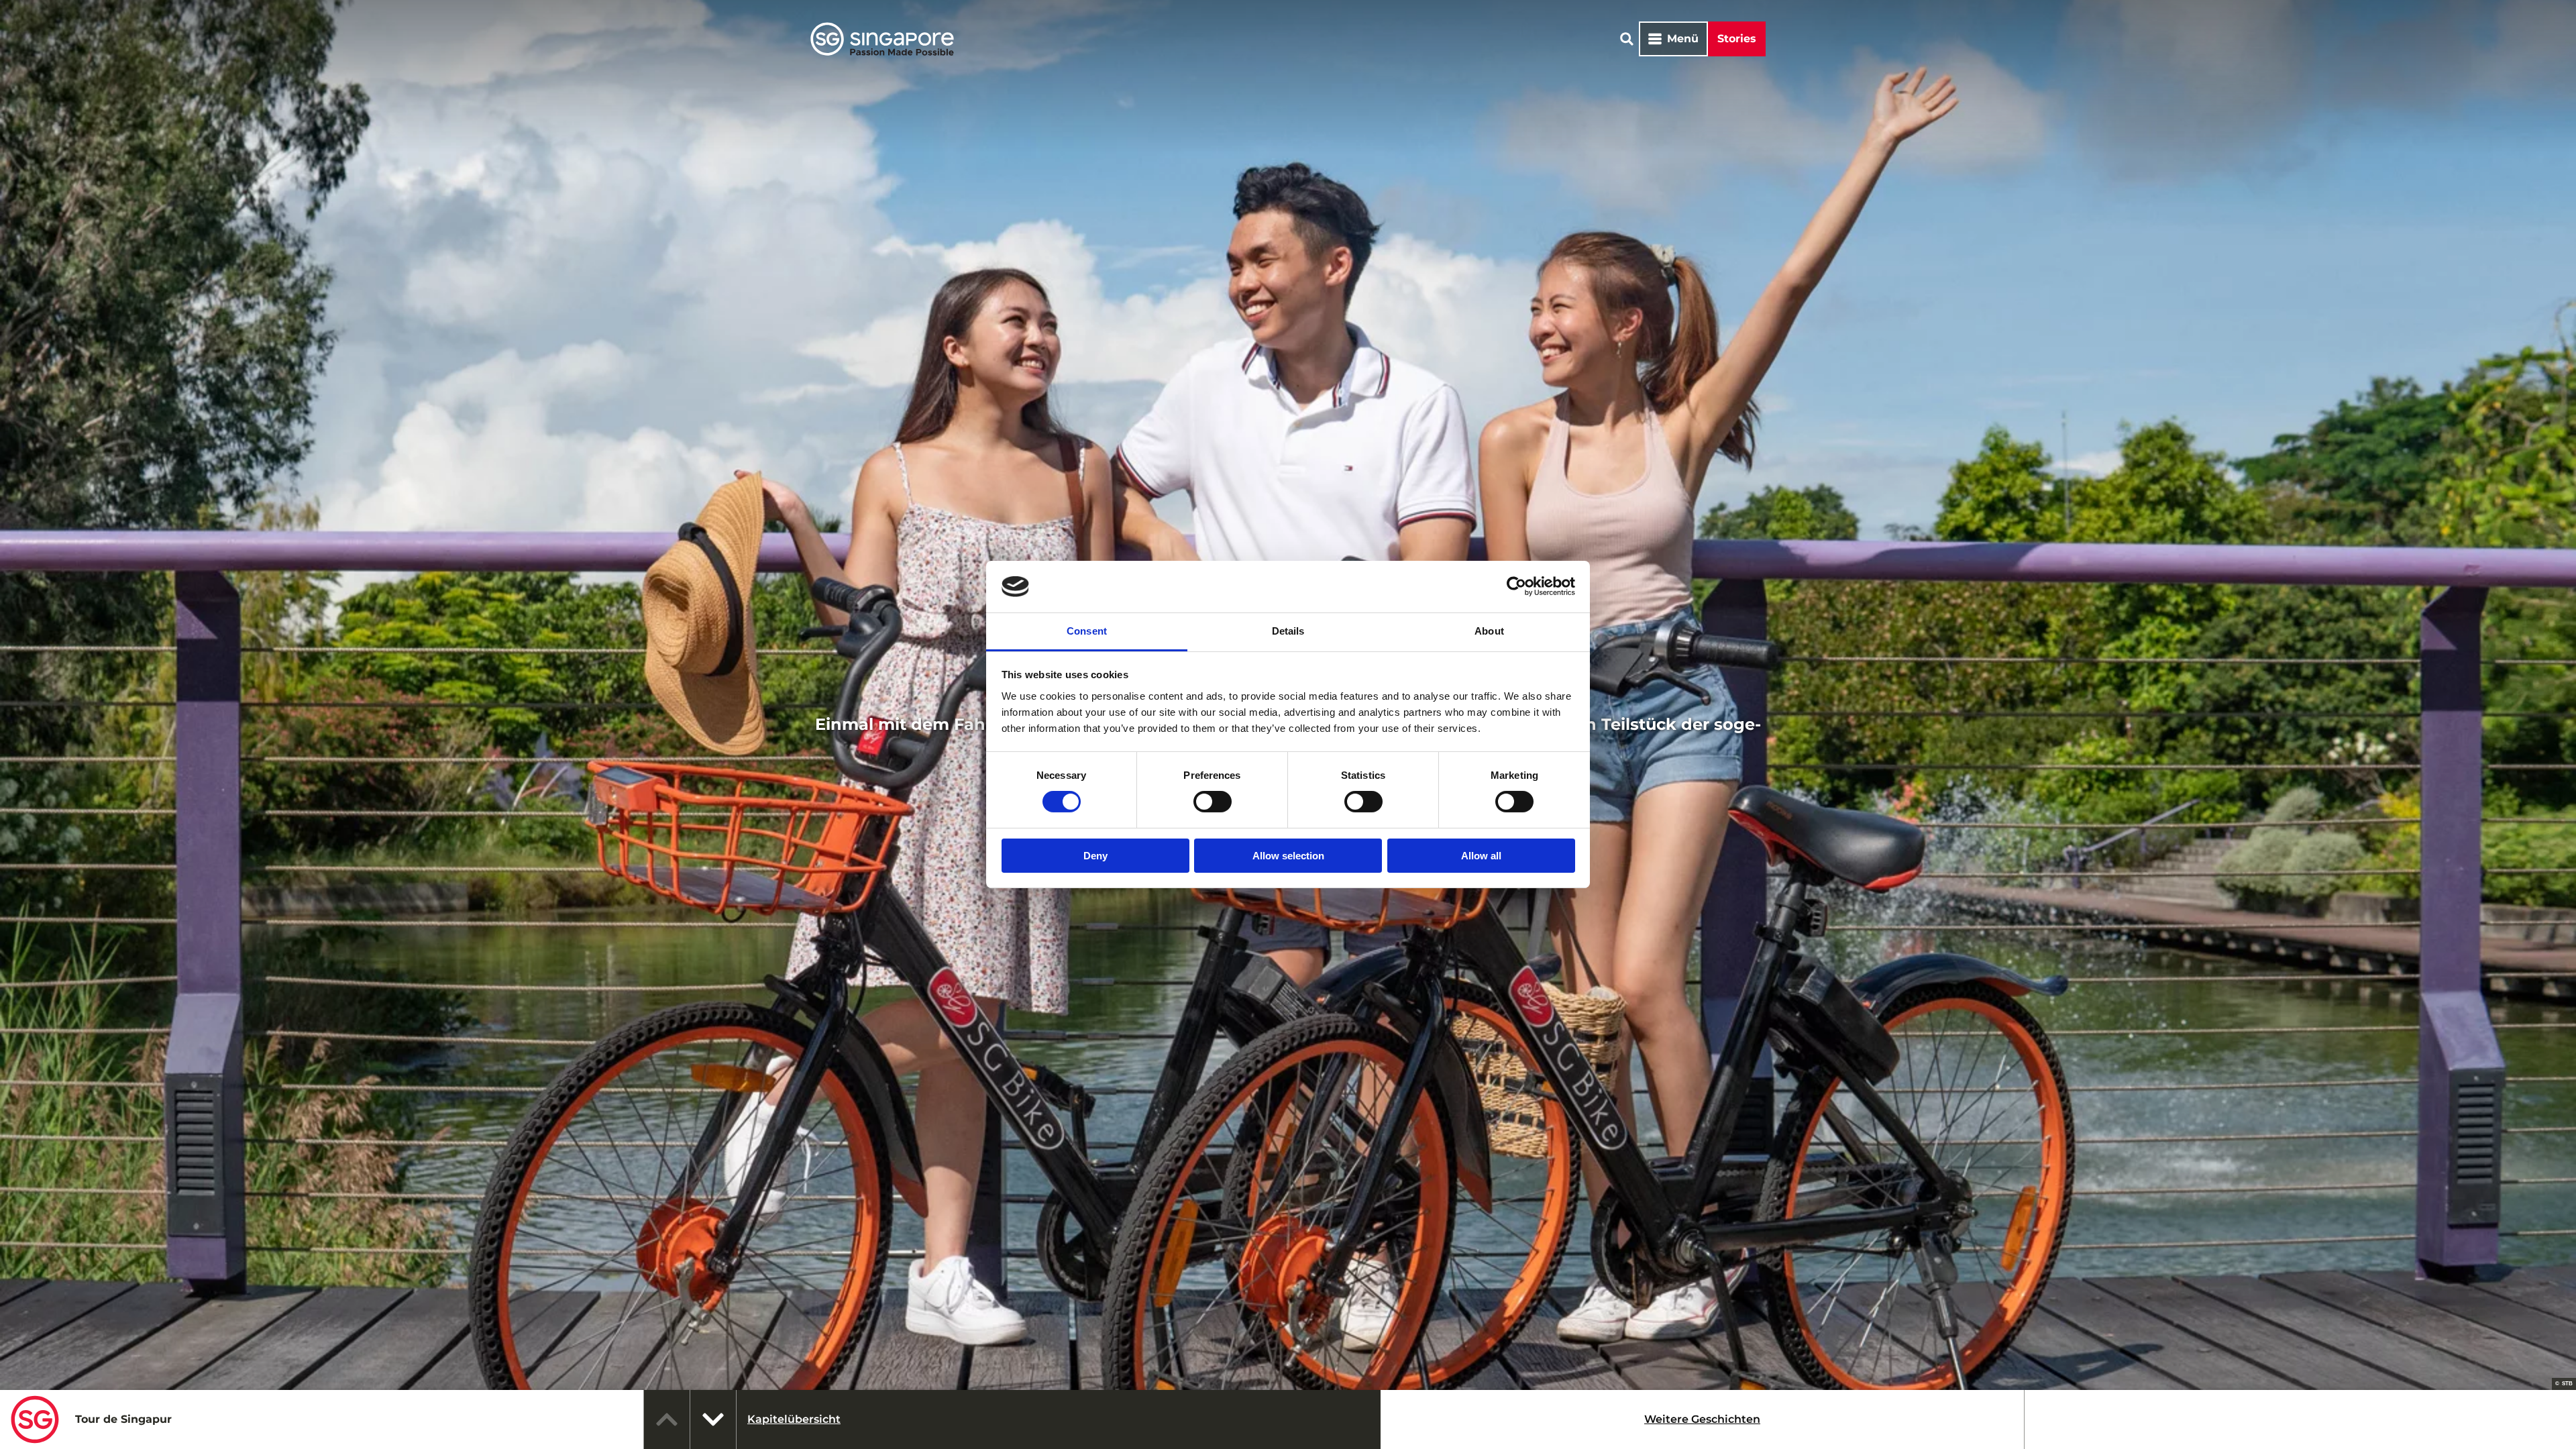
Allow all (1481, 856)
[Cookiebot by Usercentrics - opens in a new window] (1516, 586)
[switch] (1213, 802)
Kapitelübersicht (794, 1419)
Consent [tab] (1087, 631)
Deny (1095, 856)
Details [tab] (1288, 631)
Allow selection (1288, 856)
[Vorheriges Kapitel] (667, 1419)
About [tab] (1489, 631)
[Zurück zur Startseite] (882, 39)
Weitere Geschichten (1702, 1419)
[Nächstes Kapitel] (713, 1419)
